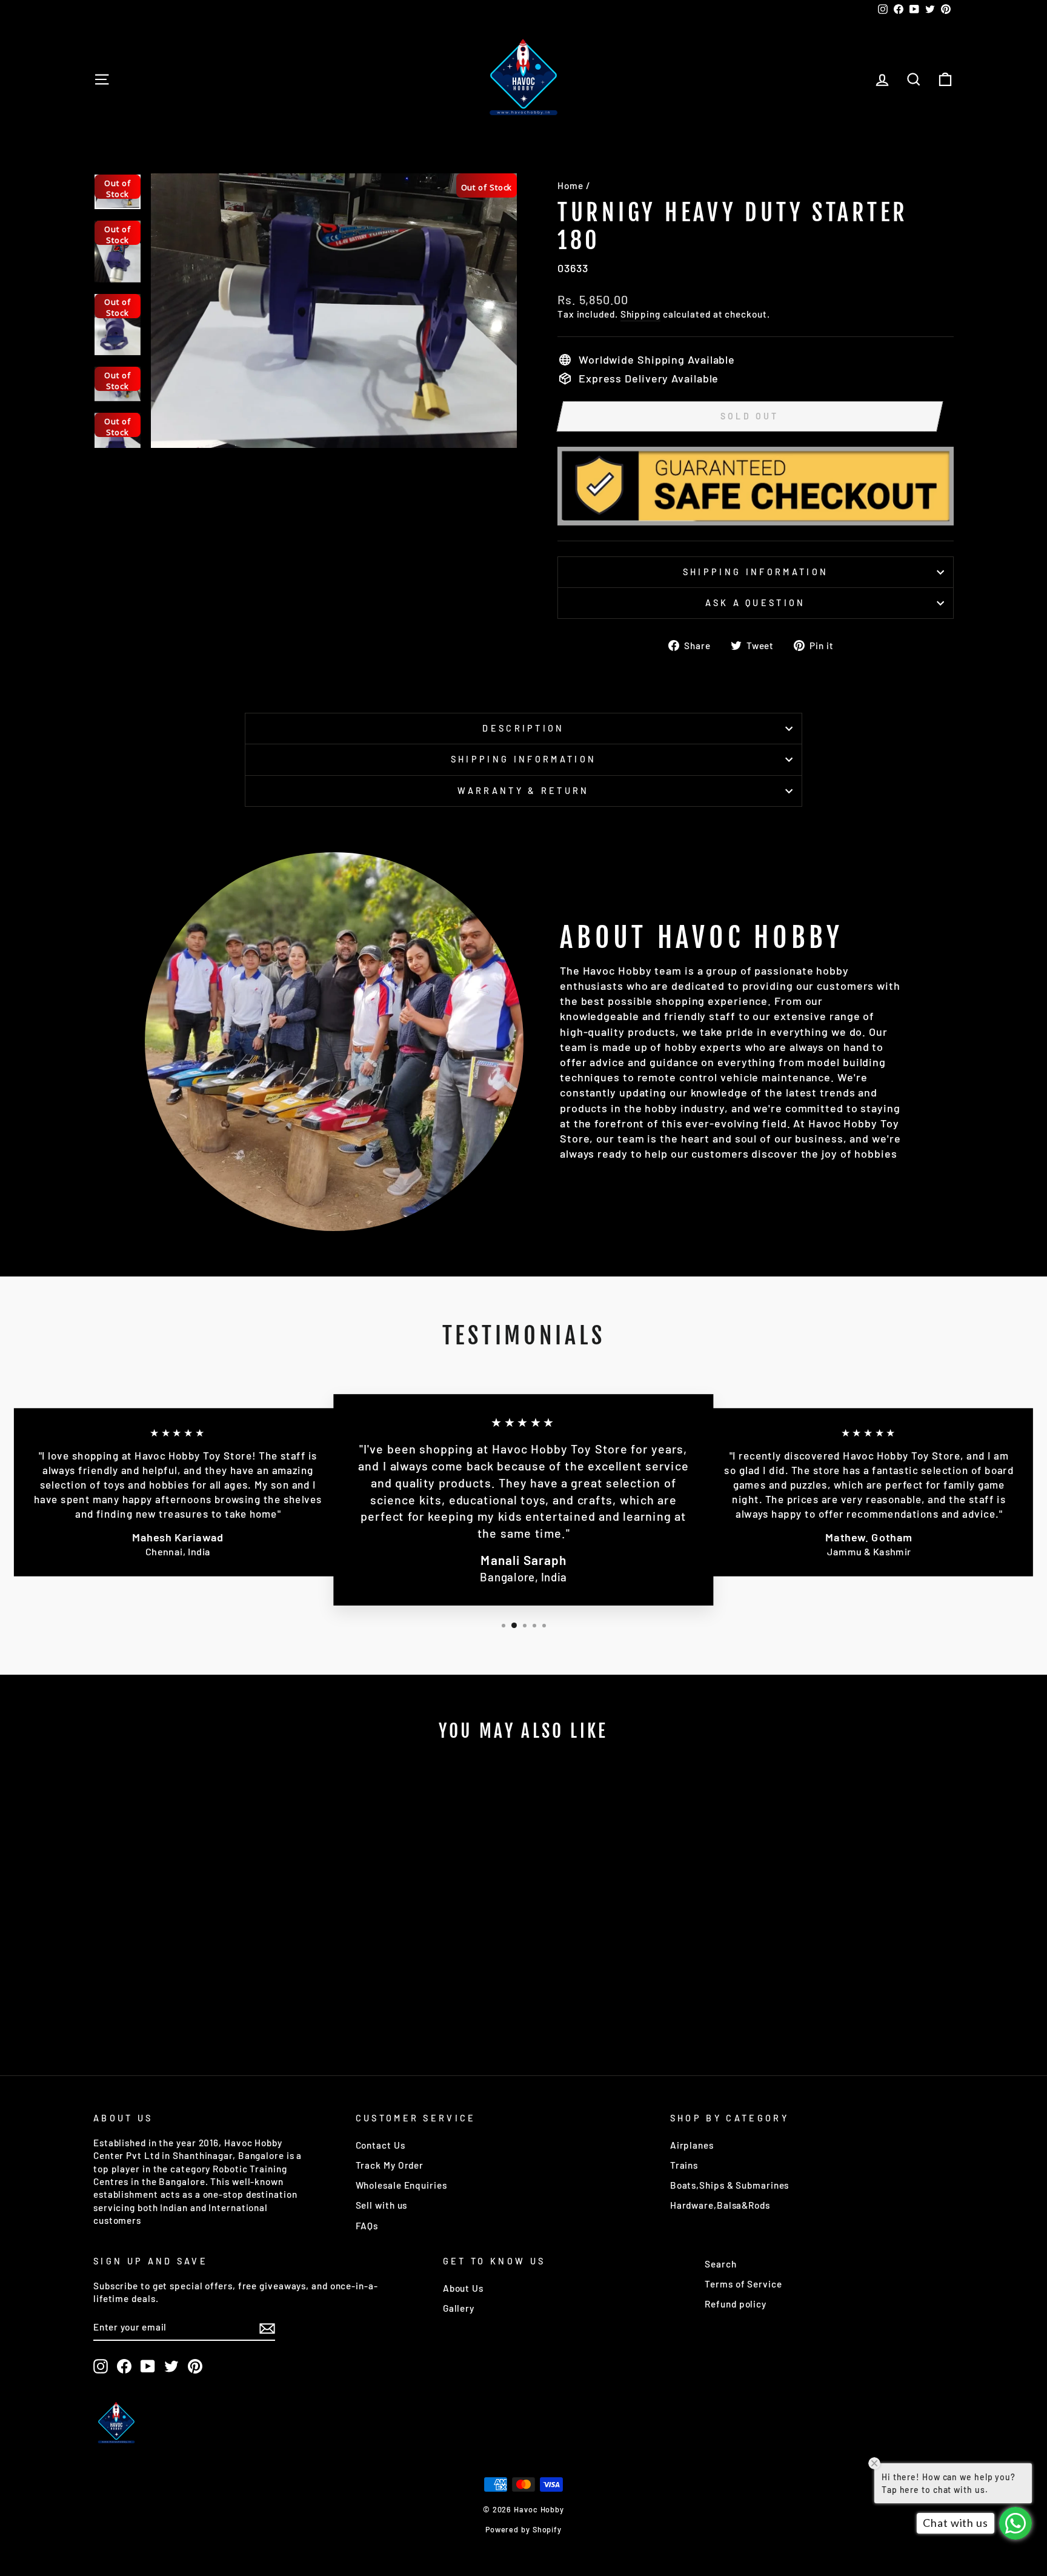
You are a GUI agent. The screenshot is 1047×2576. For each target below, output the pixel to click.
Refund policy (736, 2304)
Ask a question (755, 603)
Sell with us (382, 2205)
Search (720, 2264)
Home (570, 185)
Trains (684, 2165)
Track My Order (390, 2165)
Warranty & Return (523, 791)
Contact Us (381, 2145)
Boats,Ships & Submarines (730, 2185)
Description (523, 728)
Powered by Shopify (523, 2529)
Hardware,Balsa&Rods (720, 2205)
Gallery (459, 2308)
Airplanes (692, 2145)
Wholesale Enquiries (401, 2185)
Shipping (640, 314)
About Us (463, 2288)
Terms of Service (743, 2284)
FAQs (367, 2226)
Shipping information (756, 572)
